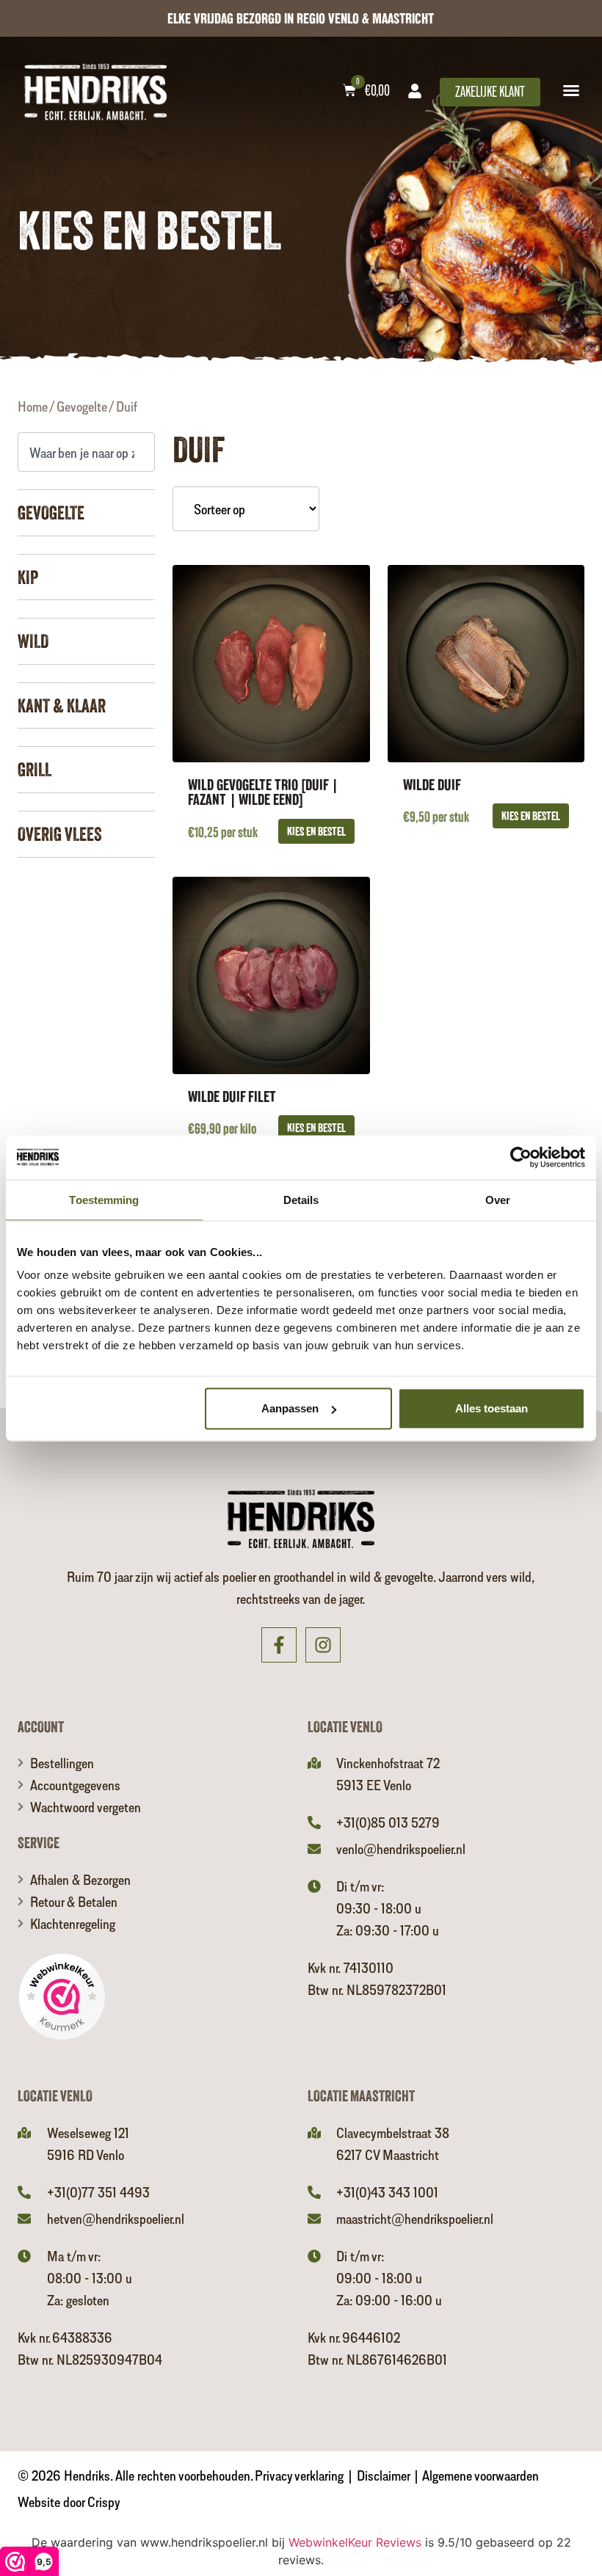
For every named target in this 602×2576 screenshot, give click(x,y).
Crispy (104, 2502)
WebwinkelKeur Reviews (355, 2542)
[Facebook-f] (279, 1645)
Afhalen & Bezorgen (80, 1879)
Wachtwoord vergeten (86, 1807)
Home (33, 406)
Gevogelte (82, 406)
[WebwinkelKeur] (62, 1999)
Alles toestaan (492, 1408)
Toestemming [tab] (104, 1199)
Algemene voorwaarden (480, 2475)
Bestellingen (62, 1763)
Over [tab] (498, 1199)
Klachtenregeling (73, 1923)
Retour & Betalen (74, 1901)
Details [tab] (301, 1199)
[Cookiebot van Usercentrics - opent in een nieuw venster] (521, 1157)
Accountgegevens (75, 1785)
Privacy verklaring (299, 2475)
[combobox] (86, 452)
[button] (571, 90)
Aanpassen (290, 1408)
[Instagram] (323, 1645)
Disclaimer (383, 2475)
